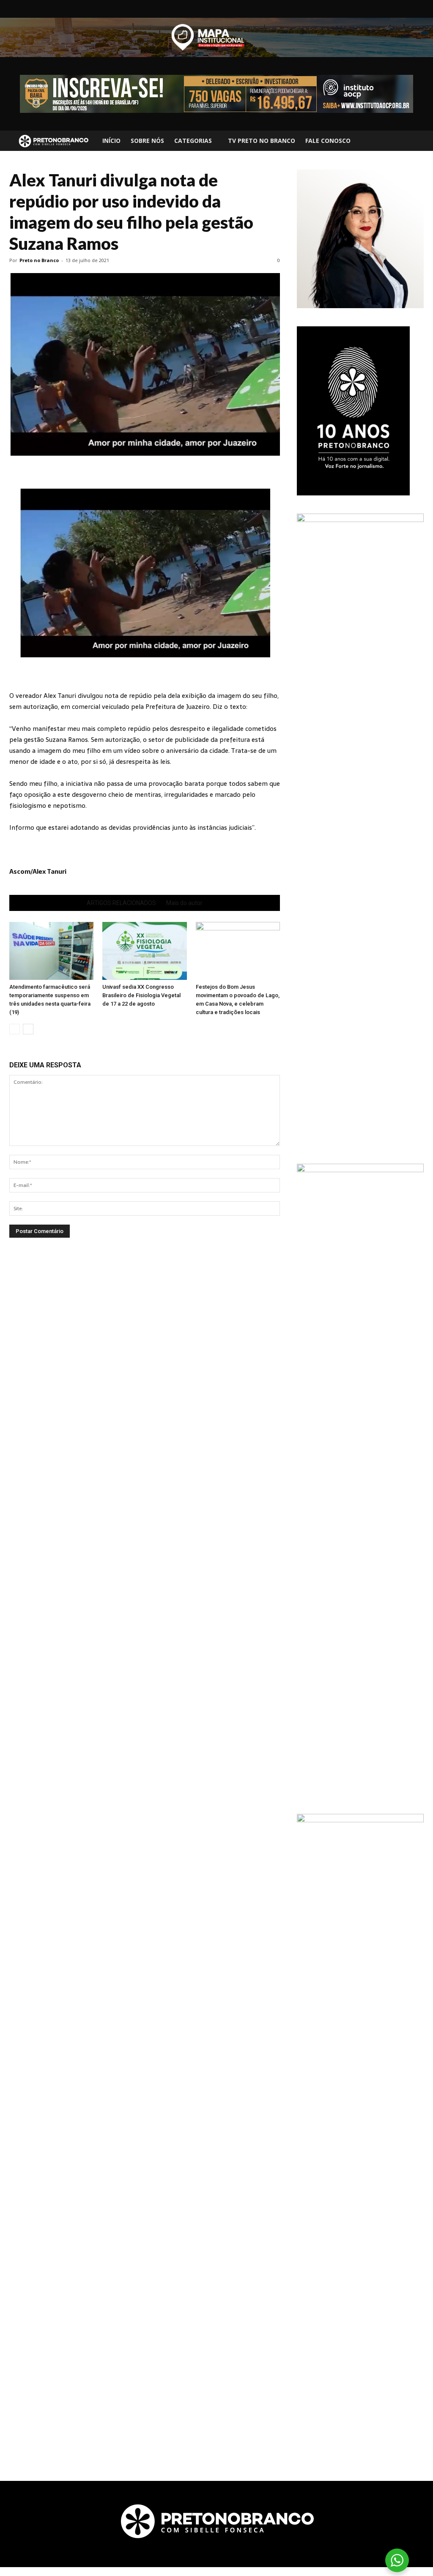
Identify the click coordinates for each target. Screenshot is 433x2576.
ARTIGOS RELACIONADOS (121, 903)
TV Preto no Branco (262, 141)
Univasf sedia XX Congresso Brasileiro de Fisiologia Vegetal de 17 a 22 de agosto (141, 995)
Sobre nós (147, 141)
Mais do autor (184, 903)
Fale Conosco (328, 141)
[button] (414, 141)
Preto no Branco (39, 260)
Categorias (193, 141)
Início (111, 141)
